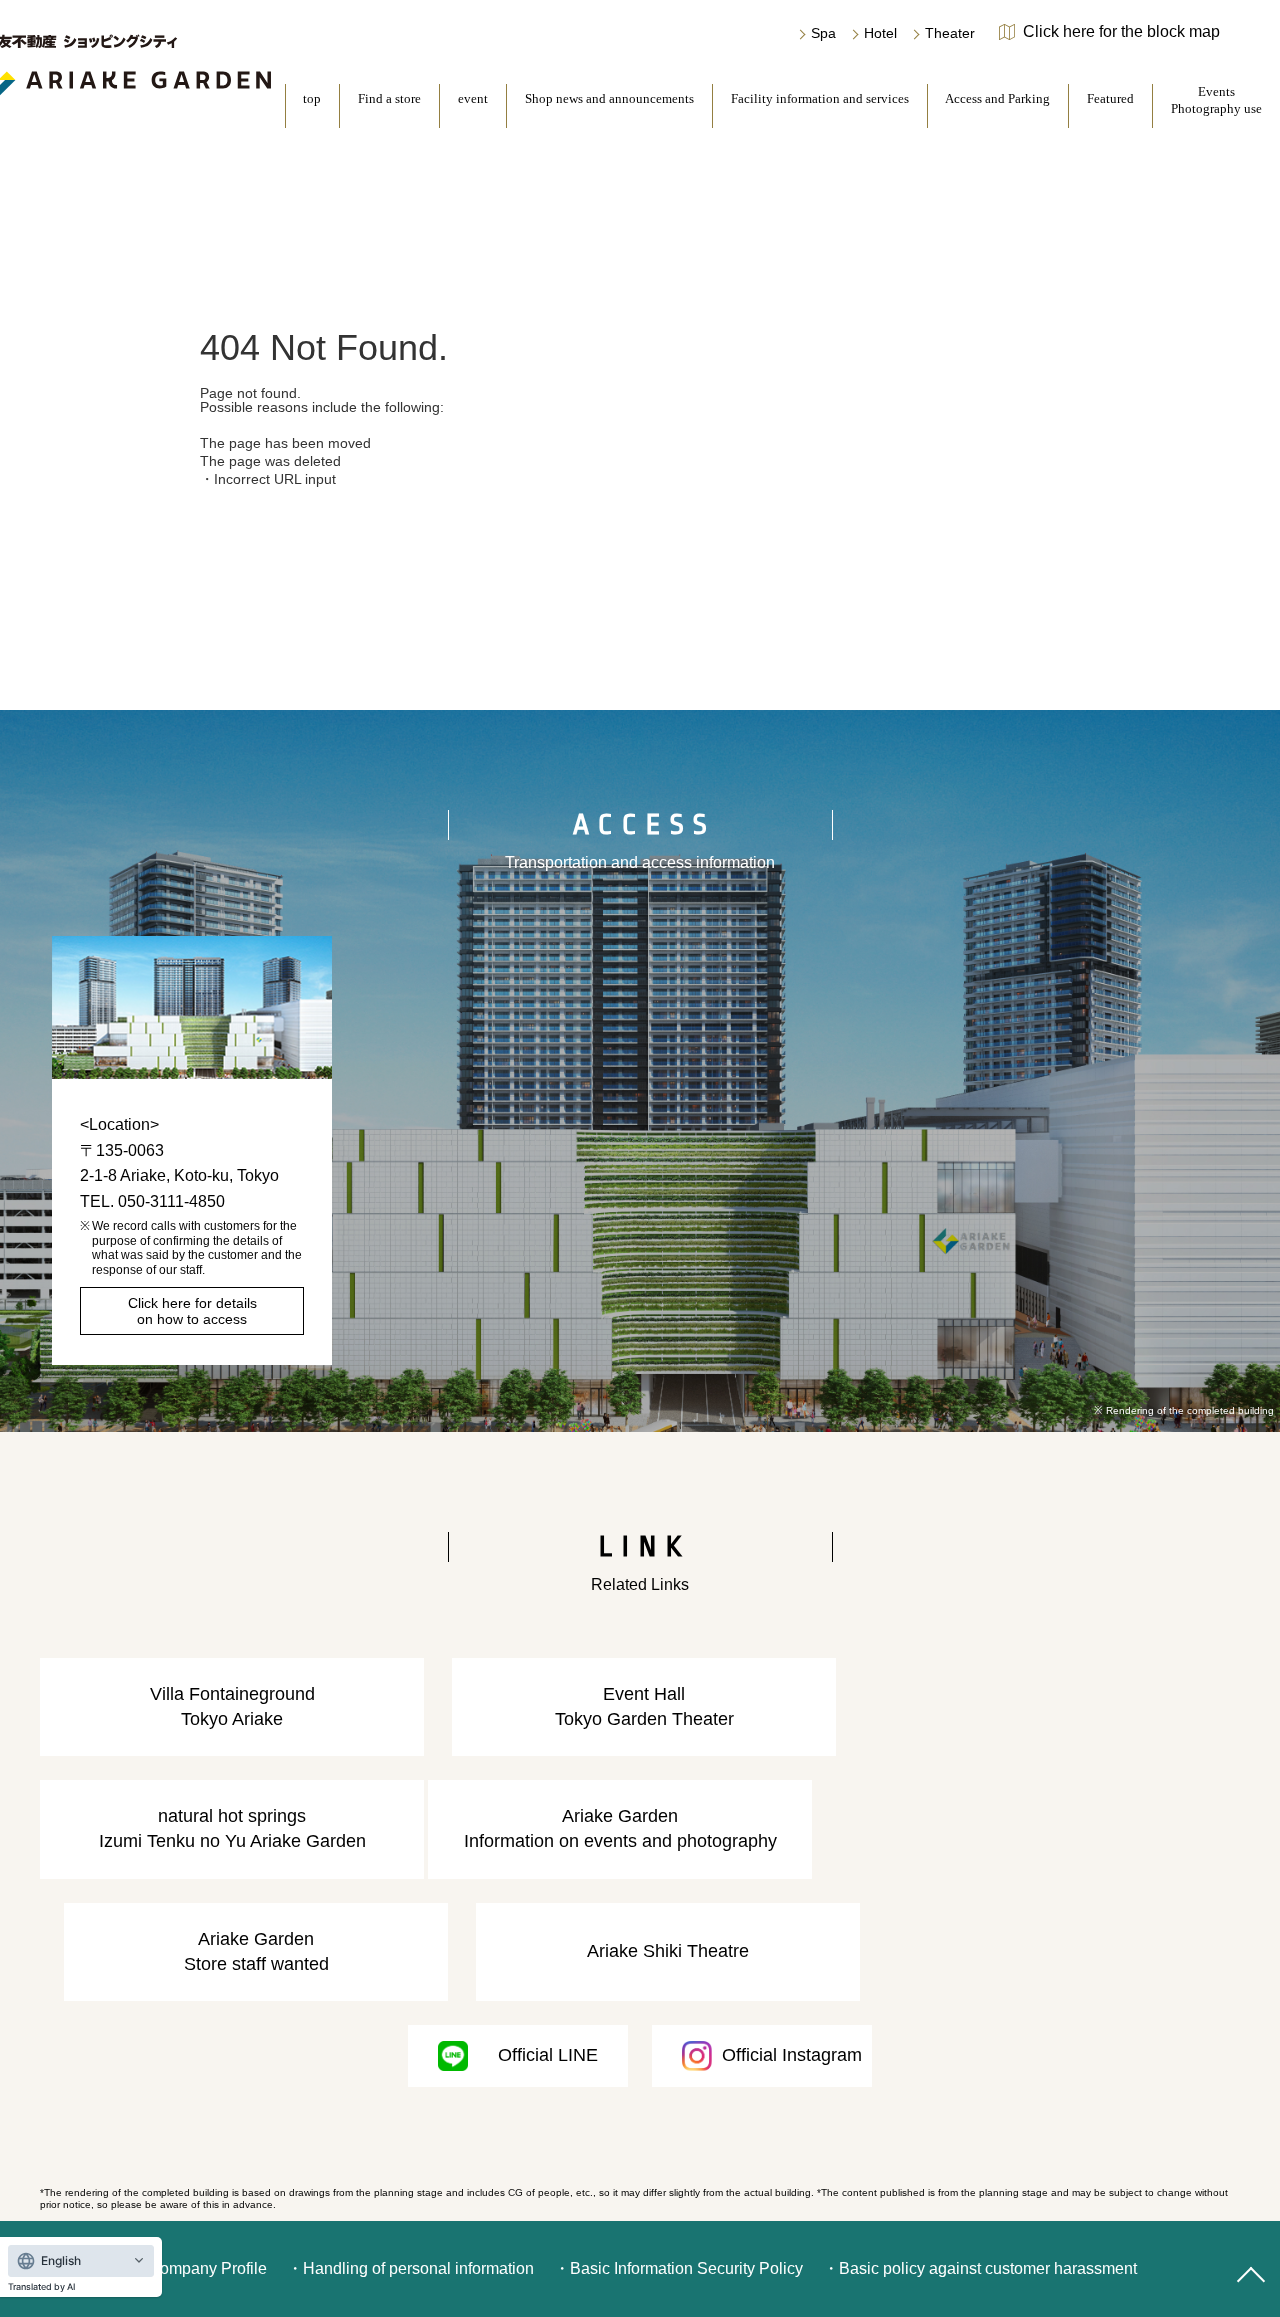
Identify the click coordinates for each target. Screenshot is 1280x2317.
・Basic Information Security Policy (678, 2268)
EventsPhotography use (1216, 100)
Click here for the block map (1121, 32)
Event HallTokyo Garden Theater (644, 1706)
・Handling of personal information (410, 2268)
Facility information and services (820, 98)
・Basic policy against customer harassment (980, 2268)
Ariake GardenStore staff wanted (256, 1951)
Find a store (389, 98)
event (473, 98)
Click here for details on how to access (192, 1311)
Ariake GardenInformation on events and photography (620, 1828)
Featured (1110, 98)
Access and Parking (997, 98)
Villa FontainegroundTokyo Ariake (232, 1706)
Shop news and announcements (609, 98)
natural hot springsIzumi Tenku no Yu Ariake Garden (232, 1828)
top (312, 98)
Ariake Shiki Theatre (668, 1951)
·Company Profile (205, 2268)
